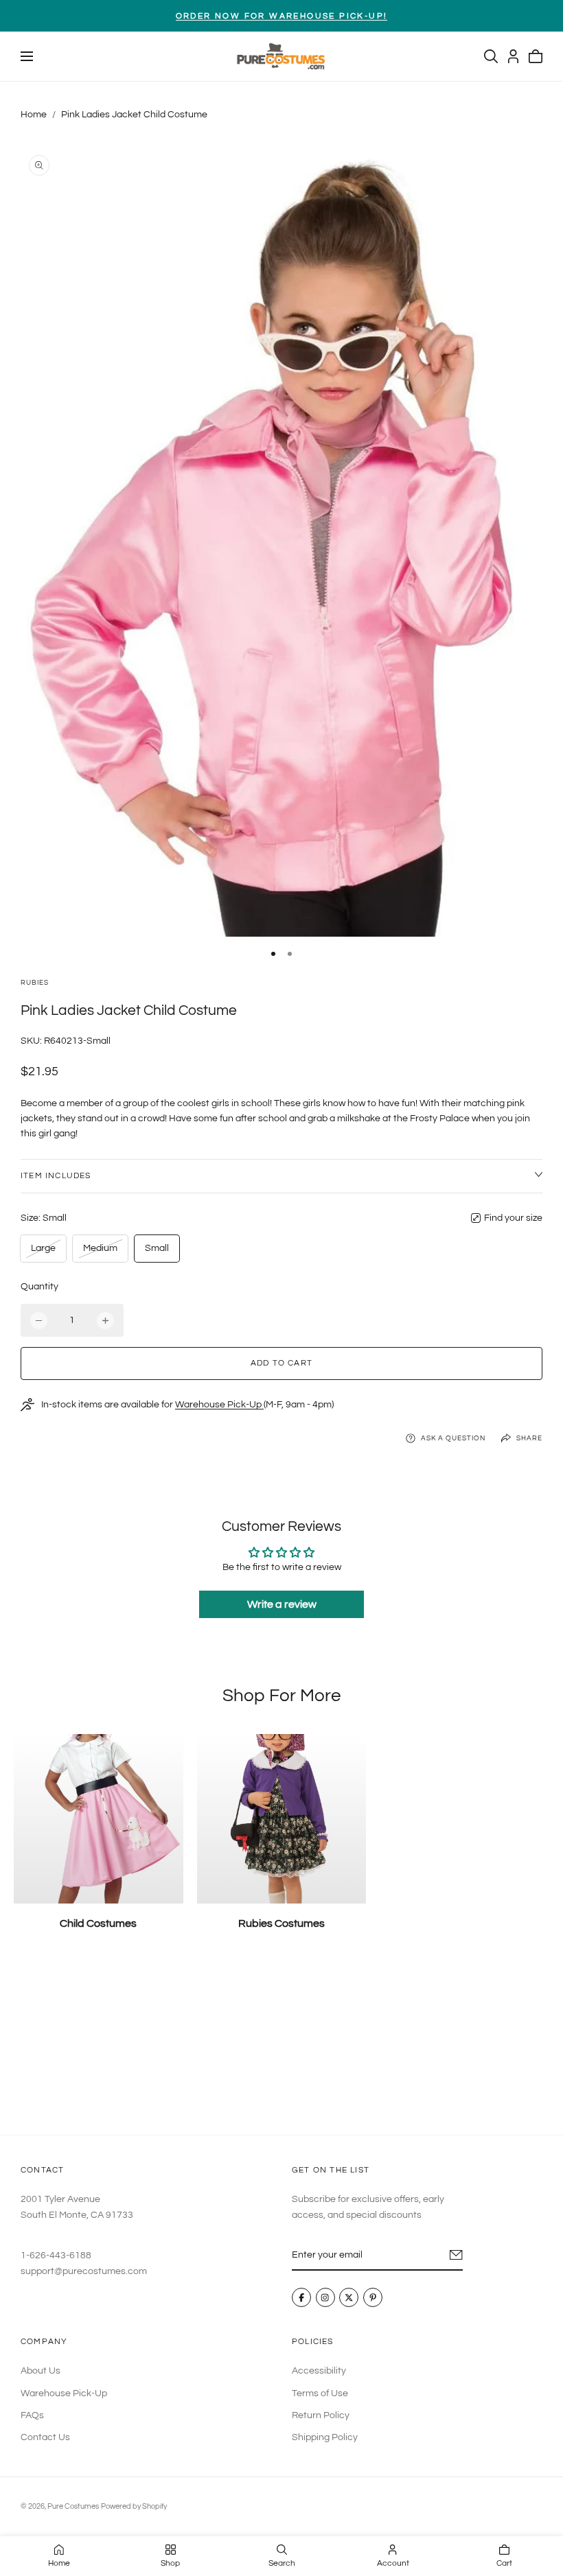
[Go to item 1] (273, 954)
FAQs (32, 2415)
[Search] (491, 56)
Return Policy (321, 2415)
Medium (100, 1252)
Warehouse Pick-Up (219, 1405)
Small (157, 1248)
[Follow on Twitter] (349, 2298)
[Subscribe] (456, 2255)
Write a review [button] (282, 1604)
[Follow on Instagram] (325, 2298)
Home (34, 115)
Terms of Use (320, 2393)
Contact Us (45, 2437)
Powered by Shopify (134, 2506)
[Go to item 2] (290, 954)
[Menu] (27, 56)
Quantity (39, 1287)
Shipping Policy (325, 2437)
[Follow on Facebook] (301, 2298)
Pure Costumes (73, 2506)
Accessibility (319, 2371)
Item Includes (56, 1176)
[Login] (513, 56)
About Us (41, 2371)
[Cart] (536, 56)
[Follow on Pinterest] (373, 2298)
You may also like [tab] (281, 2044)
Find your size (513, 1218)
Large (46, 1252)
